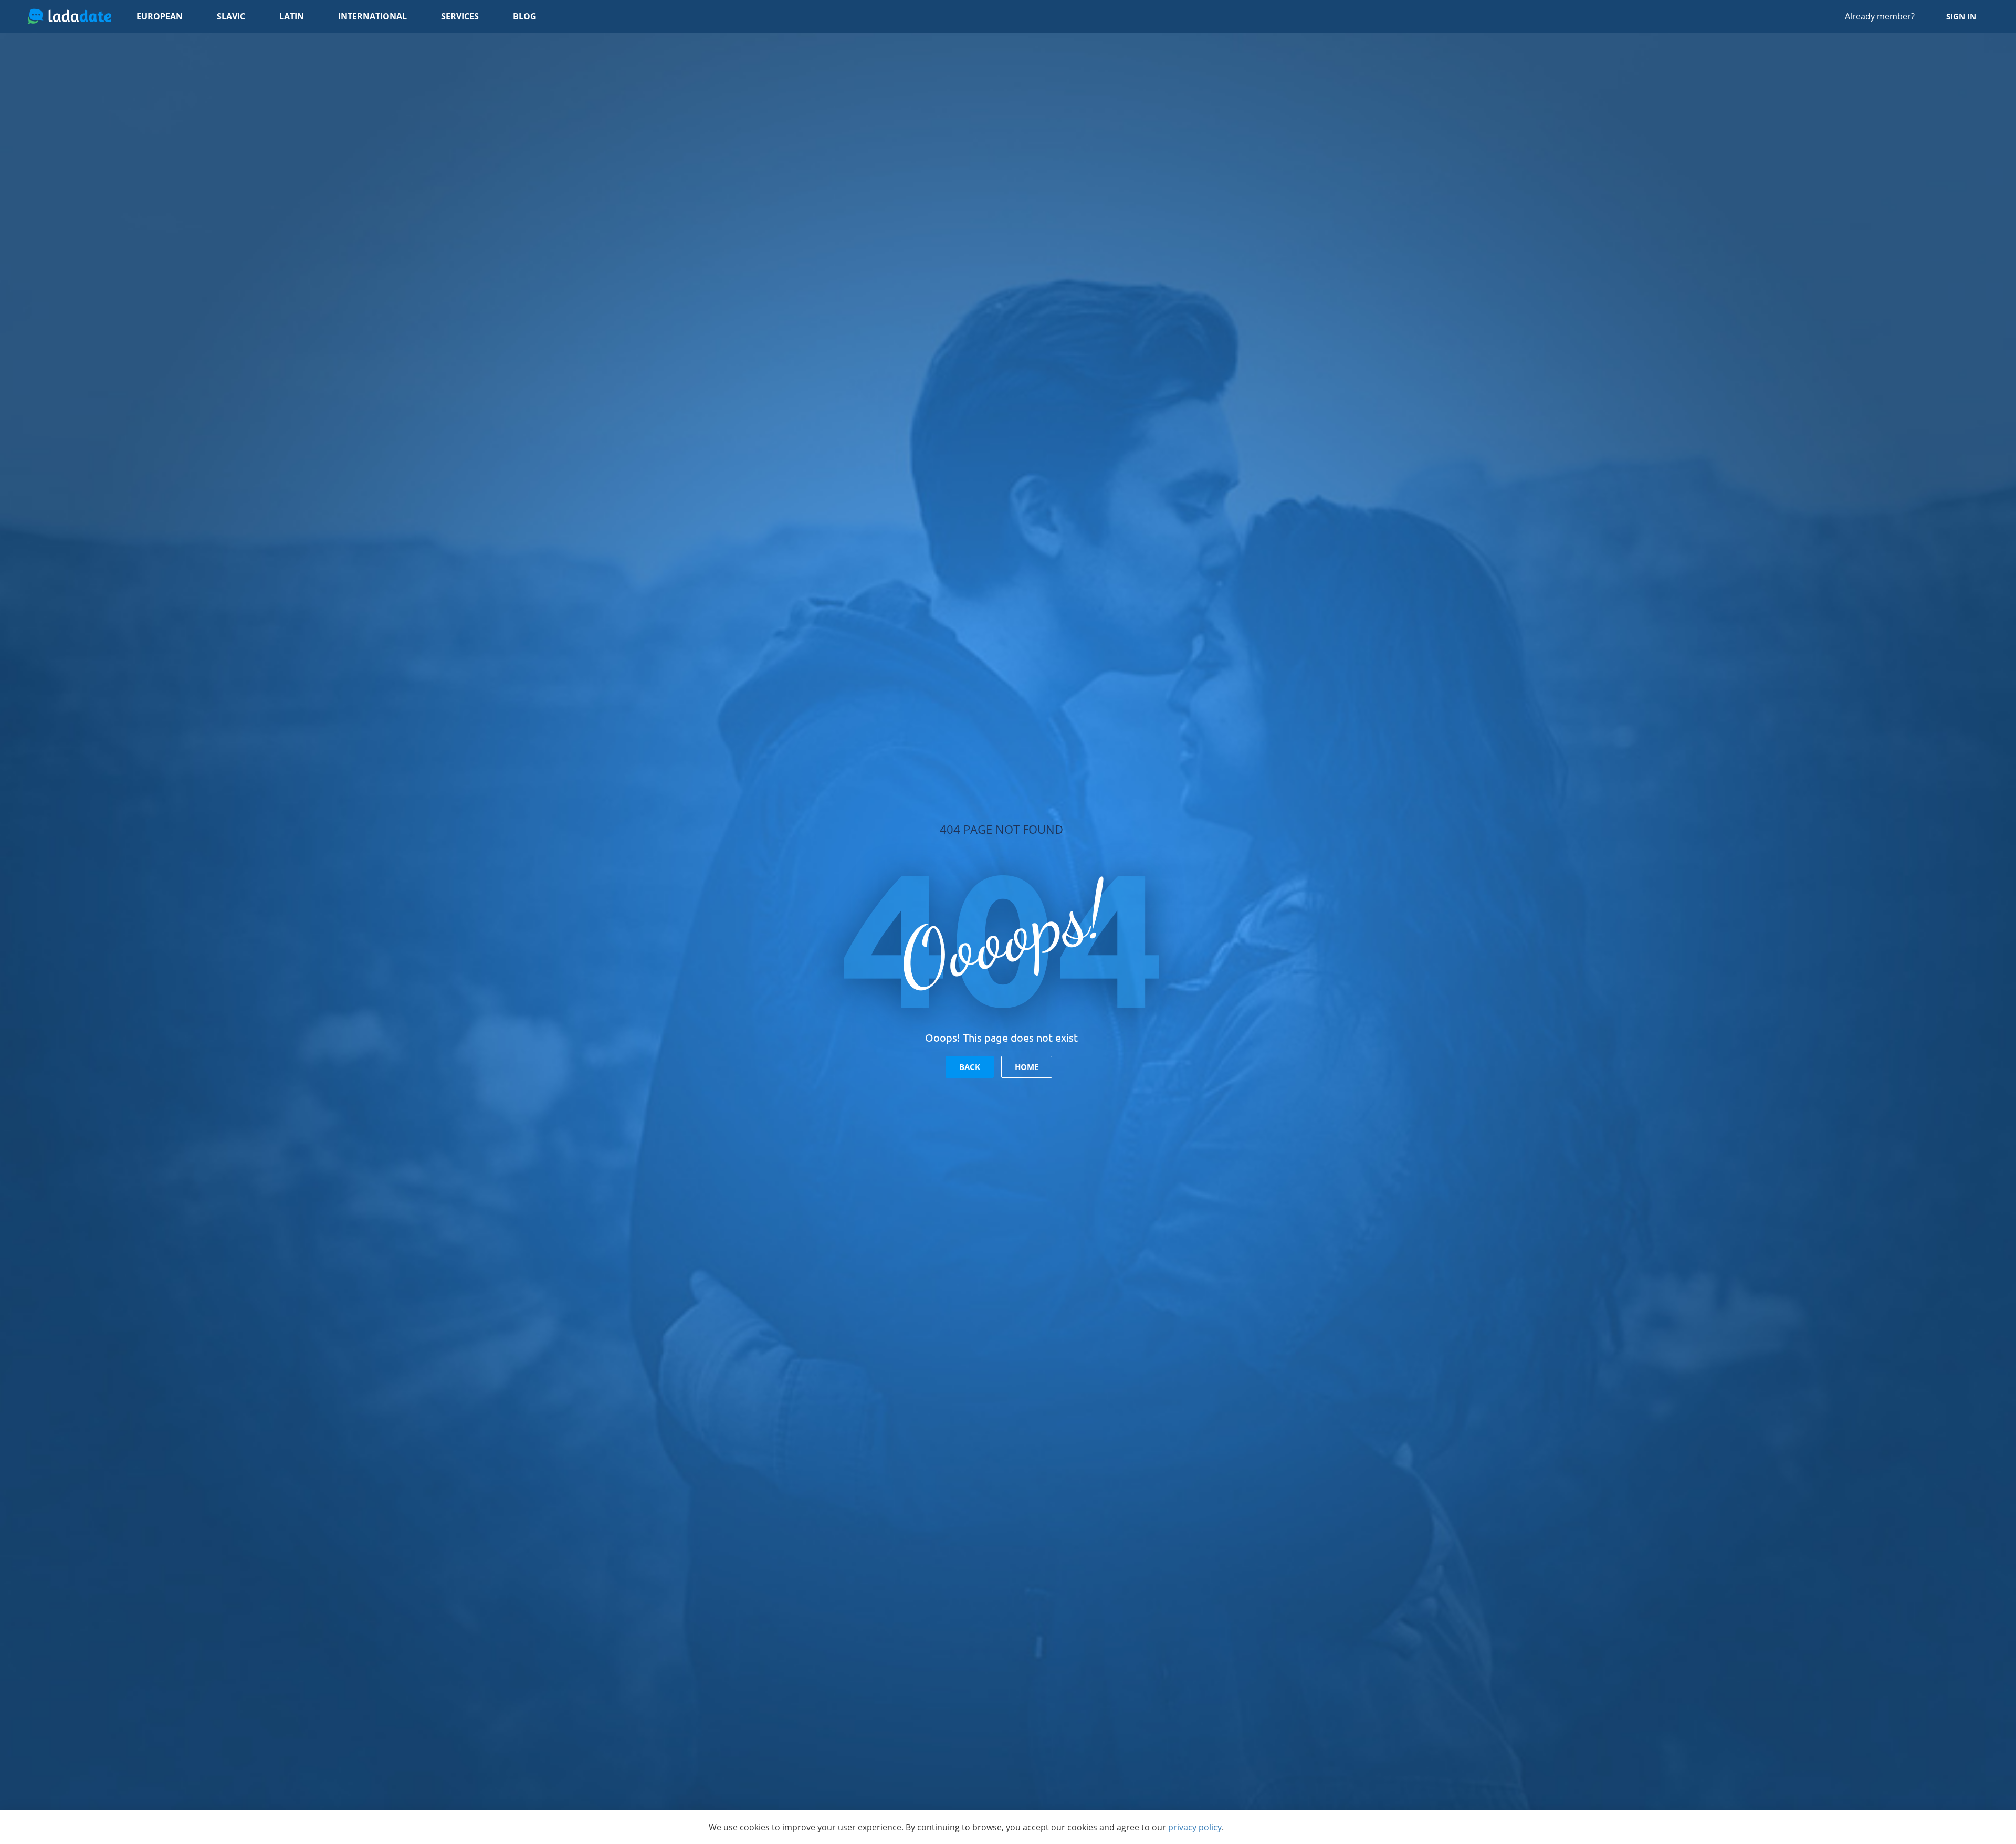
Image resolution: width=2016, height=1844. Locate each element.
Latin (292, 16)
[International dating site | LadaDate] (70, 16)
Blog (525, 16)
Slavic (231, 16)
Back (970, 1067)
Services (460, 16)
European (160, 16)
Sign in (1961, 16)
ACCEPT (1279, 1827)
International (372, 16)
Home (1027, 1067)
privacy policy (1195, 1827)
